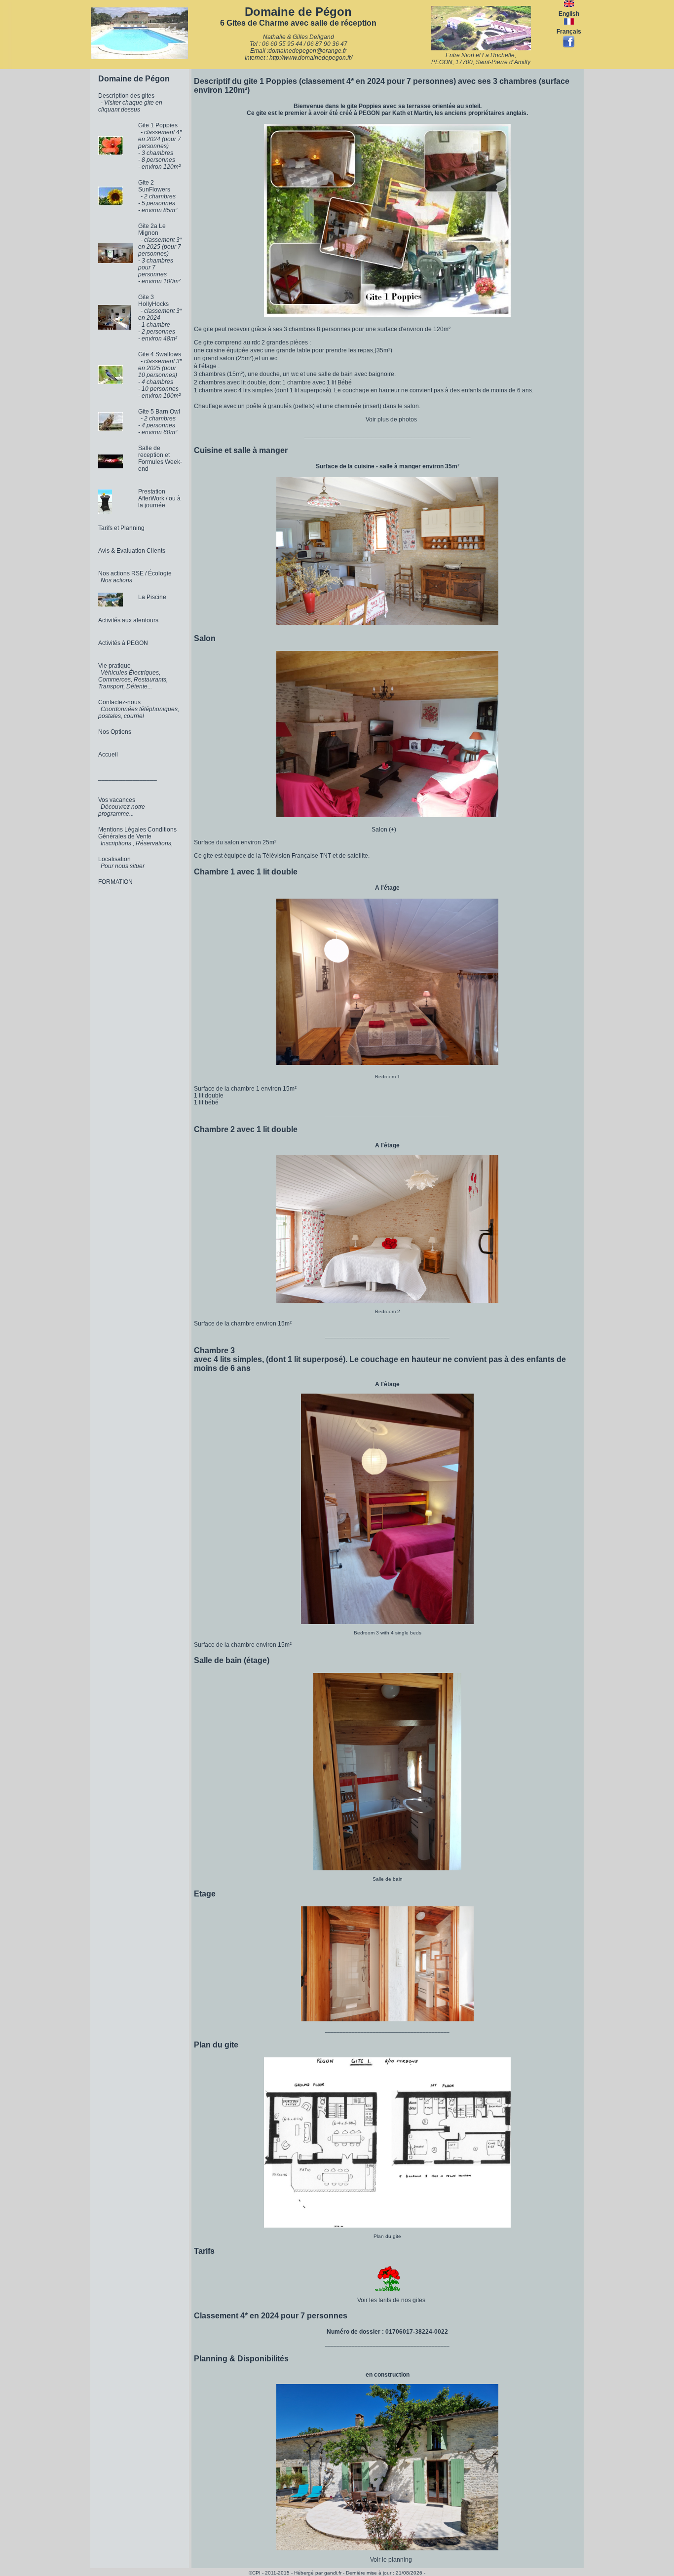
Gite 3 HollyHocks (153, 301)
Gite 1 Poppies (158, 125)
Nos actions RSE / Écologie (135, 573)
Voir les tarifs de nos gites (391, 2300)
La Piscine (152, 597)
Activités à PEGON (123, 643)
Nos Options (115, 732)
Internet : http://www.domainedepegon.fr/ (299, 58)
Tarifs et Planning (121, 528)
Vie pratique (114, 666)
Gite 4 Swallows (160, 354)
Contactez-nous (119, 702)
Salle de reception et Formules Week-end (160, 458)
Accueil (108, 755)
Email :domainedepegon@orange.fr (298, 51)
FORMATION (115, 882)
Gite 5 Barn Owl (159, 412)
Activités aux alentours (128, 620)
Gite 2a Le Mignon (152, 229)
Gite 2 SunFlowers (154, 186)
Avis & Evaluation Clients (132, 551)
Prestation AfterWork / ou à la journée (159, 498)
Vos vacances (117, 800)
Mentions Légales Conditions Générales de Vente (137, 833)
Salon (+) (388, 830)
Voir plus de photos (391, 419)
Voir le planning (391, 2560)
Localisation (114, 859)
